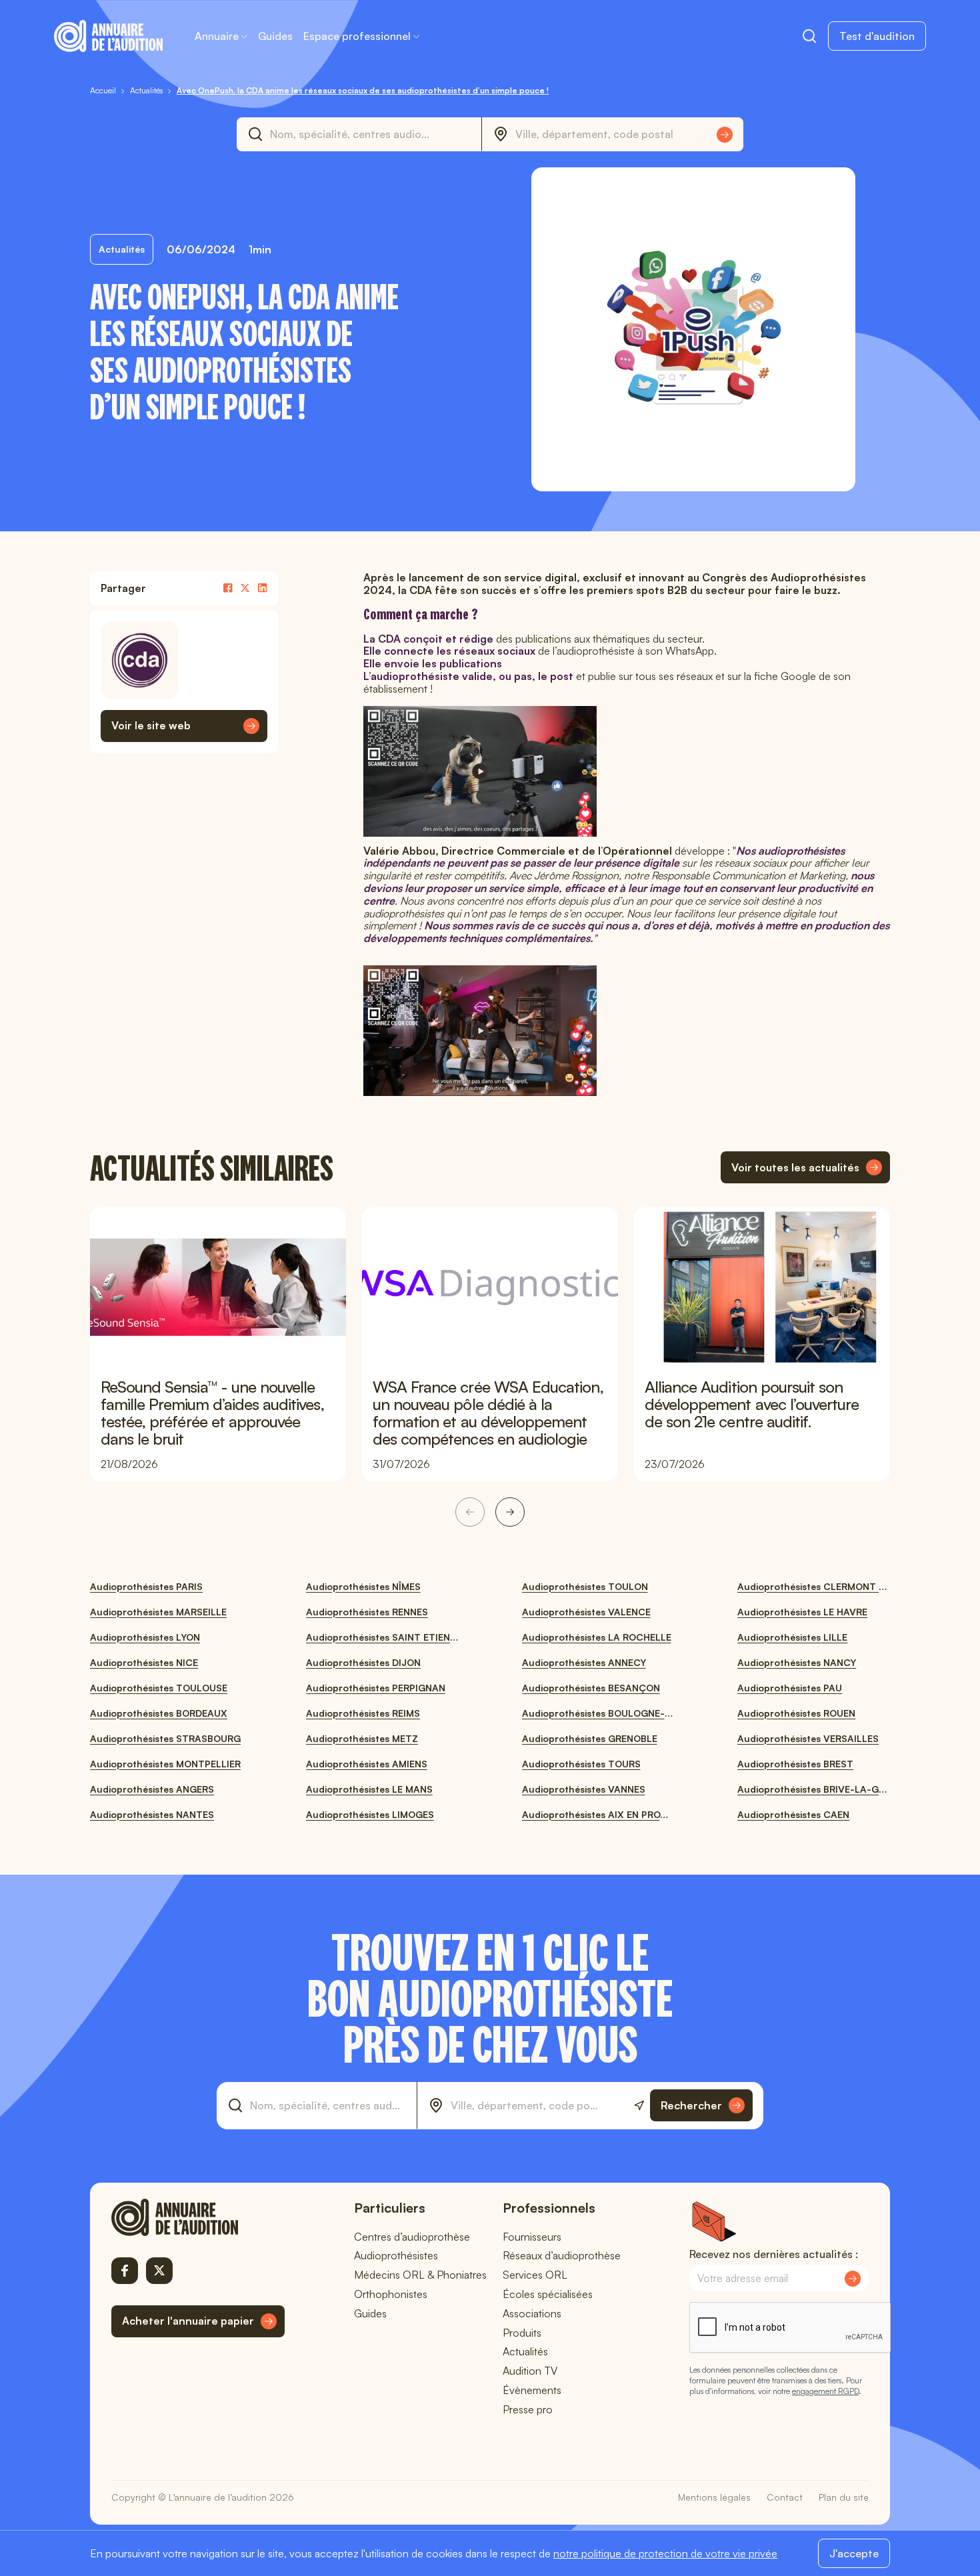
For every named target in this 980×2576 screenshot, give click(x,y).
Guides (275, 36)
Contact (785, 2497)
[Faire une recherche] (809, 36)
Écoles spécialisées (548, 2294)
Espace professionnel (357, 36)
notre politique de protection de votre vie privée (665, 2553)
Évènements (532, 2390)
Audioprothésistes (396, 2255)
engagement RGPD (825, 2391)
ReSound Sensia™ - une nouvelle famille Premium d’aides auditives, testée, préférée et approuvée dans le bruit (212, 1413)
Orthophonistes (391, 2294)
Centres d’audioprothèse (412, 2237)
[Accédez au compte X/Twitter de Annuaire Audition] (159, 2271)
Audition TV (530, 2371)
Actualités (525, 2351)
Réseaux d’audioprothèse (562, 2255)
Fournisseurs (532, 2237)
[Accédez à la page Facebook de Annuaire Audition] (125, 2271)
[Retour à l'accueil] (198, 2217)
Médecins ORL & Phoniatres (420, 2275)
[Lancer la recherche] (725, 135)
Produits (522, 2333)
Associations (532, 2313)
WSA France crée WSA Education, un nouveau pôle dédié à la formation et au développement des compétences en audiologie (488, 1413)
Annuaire (217, 36)
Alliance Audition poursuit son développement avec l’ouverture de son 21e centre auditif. (752, 1404)
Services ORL (535, 2275)
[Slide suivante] (510, 1512)
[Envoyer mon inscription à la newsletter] (853, 2279)
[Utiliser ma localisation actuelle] (639, 2106)
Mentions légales (714, 2497)
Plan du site (844, 2497)
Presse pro (528, 2409)
